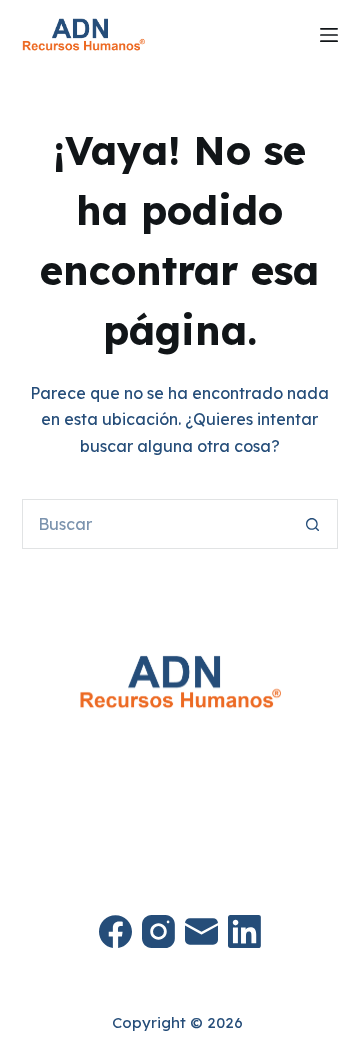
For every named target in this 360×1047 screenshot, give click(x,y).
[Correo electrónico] (201, 931)
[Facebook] (115, 931)
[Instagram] (158, 931)
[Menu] (329, 35)
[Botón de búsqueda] (313, 524)
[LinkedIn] (244, 931)
